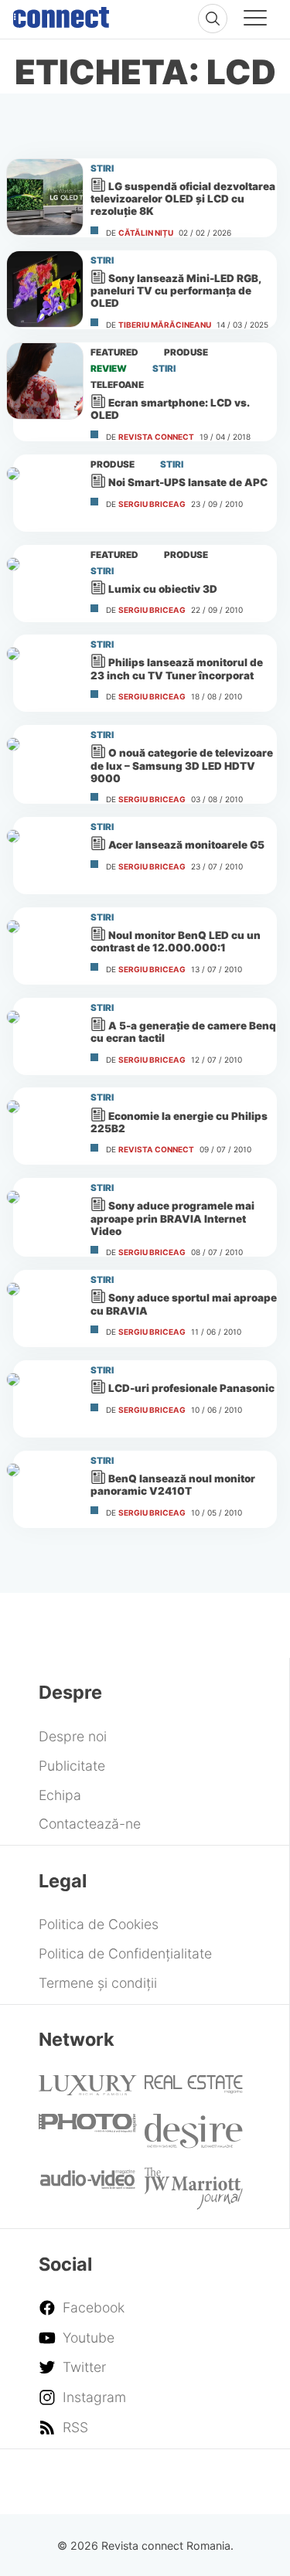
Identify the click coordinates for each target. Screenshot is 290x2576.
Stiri (102, 168)
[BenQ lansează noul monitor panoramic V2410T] (45, 1489)
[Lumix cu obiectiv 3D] (45, 584)
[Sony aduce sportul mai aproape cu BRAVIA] (45, 1308)
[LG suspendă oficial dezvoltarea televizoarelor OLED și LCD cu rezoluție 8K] (45, 197)
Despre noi (73, 1736)
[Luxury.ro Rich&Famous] (87, 2090)
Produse (186, 352)
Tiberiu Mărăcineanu (165, 325)
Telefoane (117, 385)
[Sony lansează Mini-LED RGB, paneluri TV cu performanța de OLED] (45, 289)
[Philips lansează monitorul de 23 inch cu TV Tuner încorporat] (45, 673)
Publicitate (72, 1766)
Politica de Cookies (99, 1924)
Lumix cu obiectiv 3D (163, 589)
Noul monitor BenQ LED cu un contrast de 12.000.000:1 (176, 941)
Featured (114, 352)
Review (109, 369)
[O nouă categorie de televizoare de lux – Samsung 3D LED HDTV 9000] (45, 764)
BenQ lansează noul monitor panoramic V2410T (173, 1485)
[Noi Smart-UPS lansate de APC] (45, 493)
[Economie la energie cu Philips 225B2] (45, 1126)
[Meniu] (255, 20)
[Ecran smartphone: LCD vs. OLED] (45, 381)
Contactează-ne (90, 1824)
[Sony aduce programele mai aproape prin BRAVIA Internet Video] (45, 1217)
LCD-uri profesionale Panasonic (191, 1388)
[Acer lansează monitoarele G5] (45, 856)
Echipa (60, 1795)
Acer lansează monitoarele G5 (186, 845)
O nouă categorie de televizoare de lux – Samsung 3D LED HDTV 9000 (182, 765)
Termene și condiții (98, 1983)
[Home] (61, 14)
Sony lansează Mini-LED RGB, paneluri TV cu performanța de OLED (176, 291)
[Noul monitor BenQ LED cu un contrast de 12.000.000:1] (45, 946)
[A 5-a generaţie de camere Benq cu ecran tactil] (45, 1036)
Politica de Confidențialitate (125, 1953)
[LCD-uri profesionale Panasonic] (45, 1399)
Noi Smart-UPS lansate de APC (188, 482)
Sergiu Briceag (152, 504)
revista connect (156, 437)
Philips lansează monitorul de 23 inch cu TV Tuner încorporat (177, 669)
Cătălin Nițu (146, 233)
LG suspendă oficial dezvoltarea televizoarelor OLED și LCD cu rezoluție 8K (183, 199)
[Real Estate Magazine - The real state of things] (194, 2089)
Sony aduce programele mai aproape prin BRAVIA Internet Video (172, 1219)
